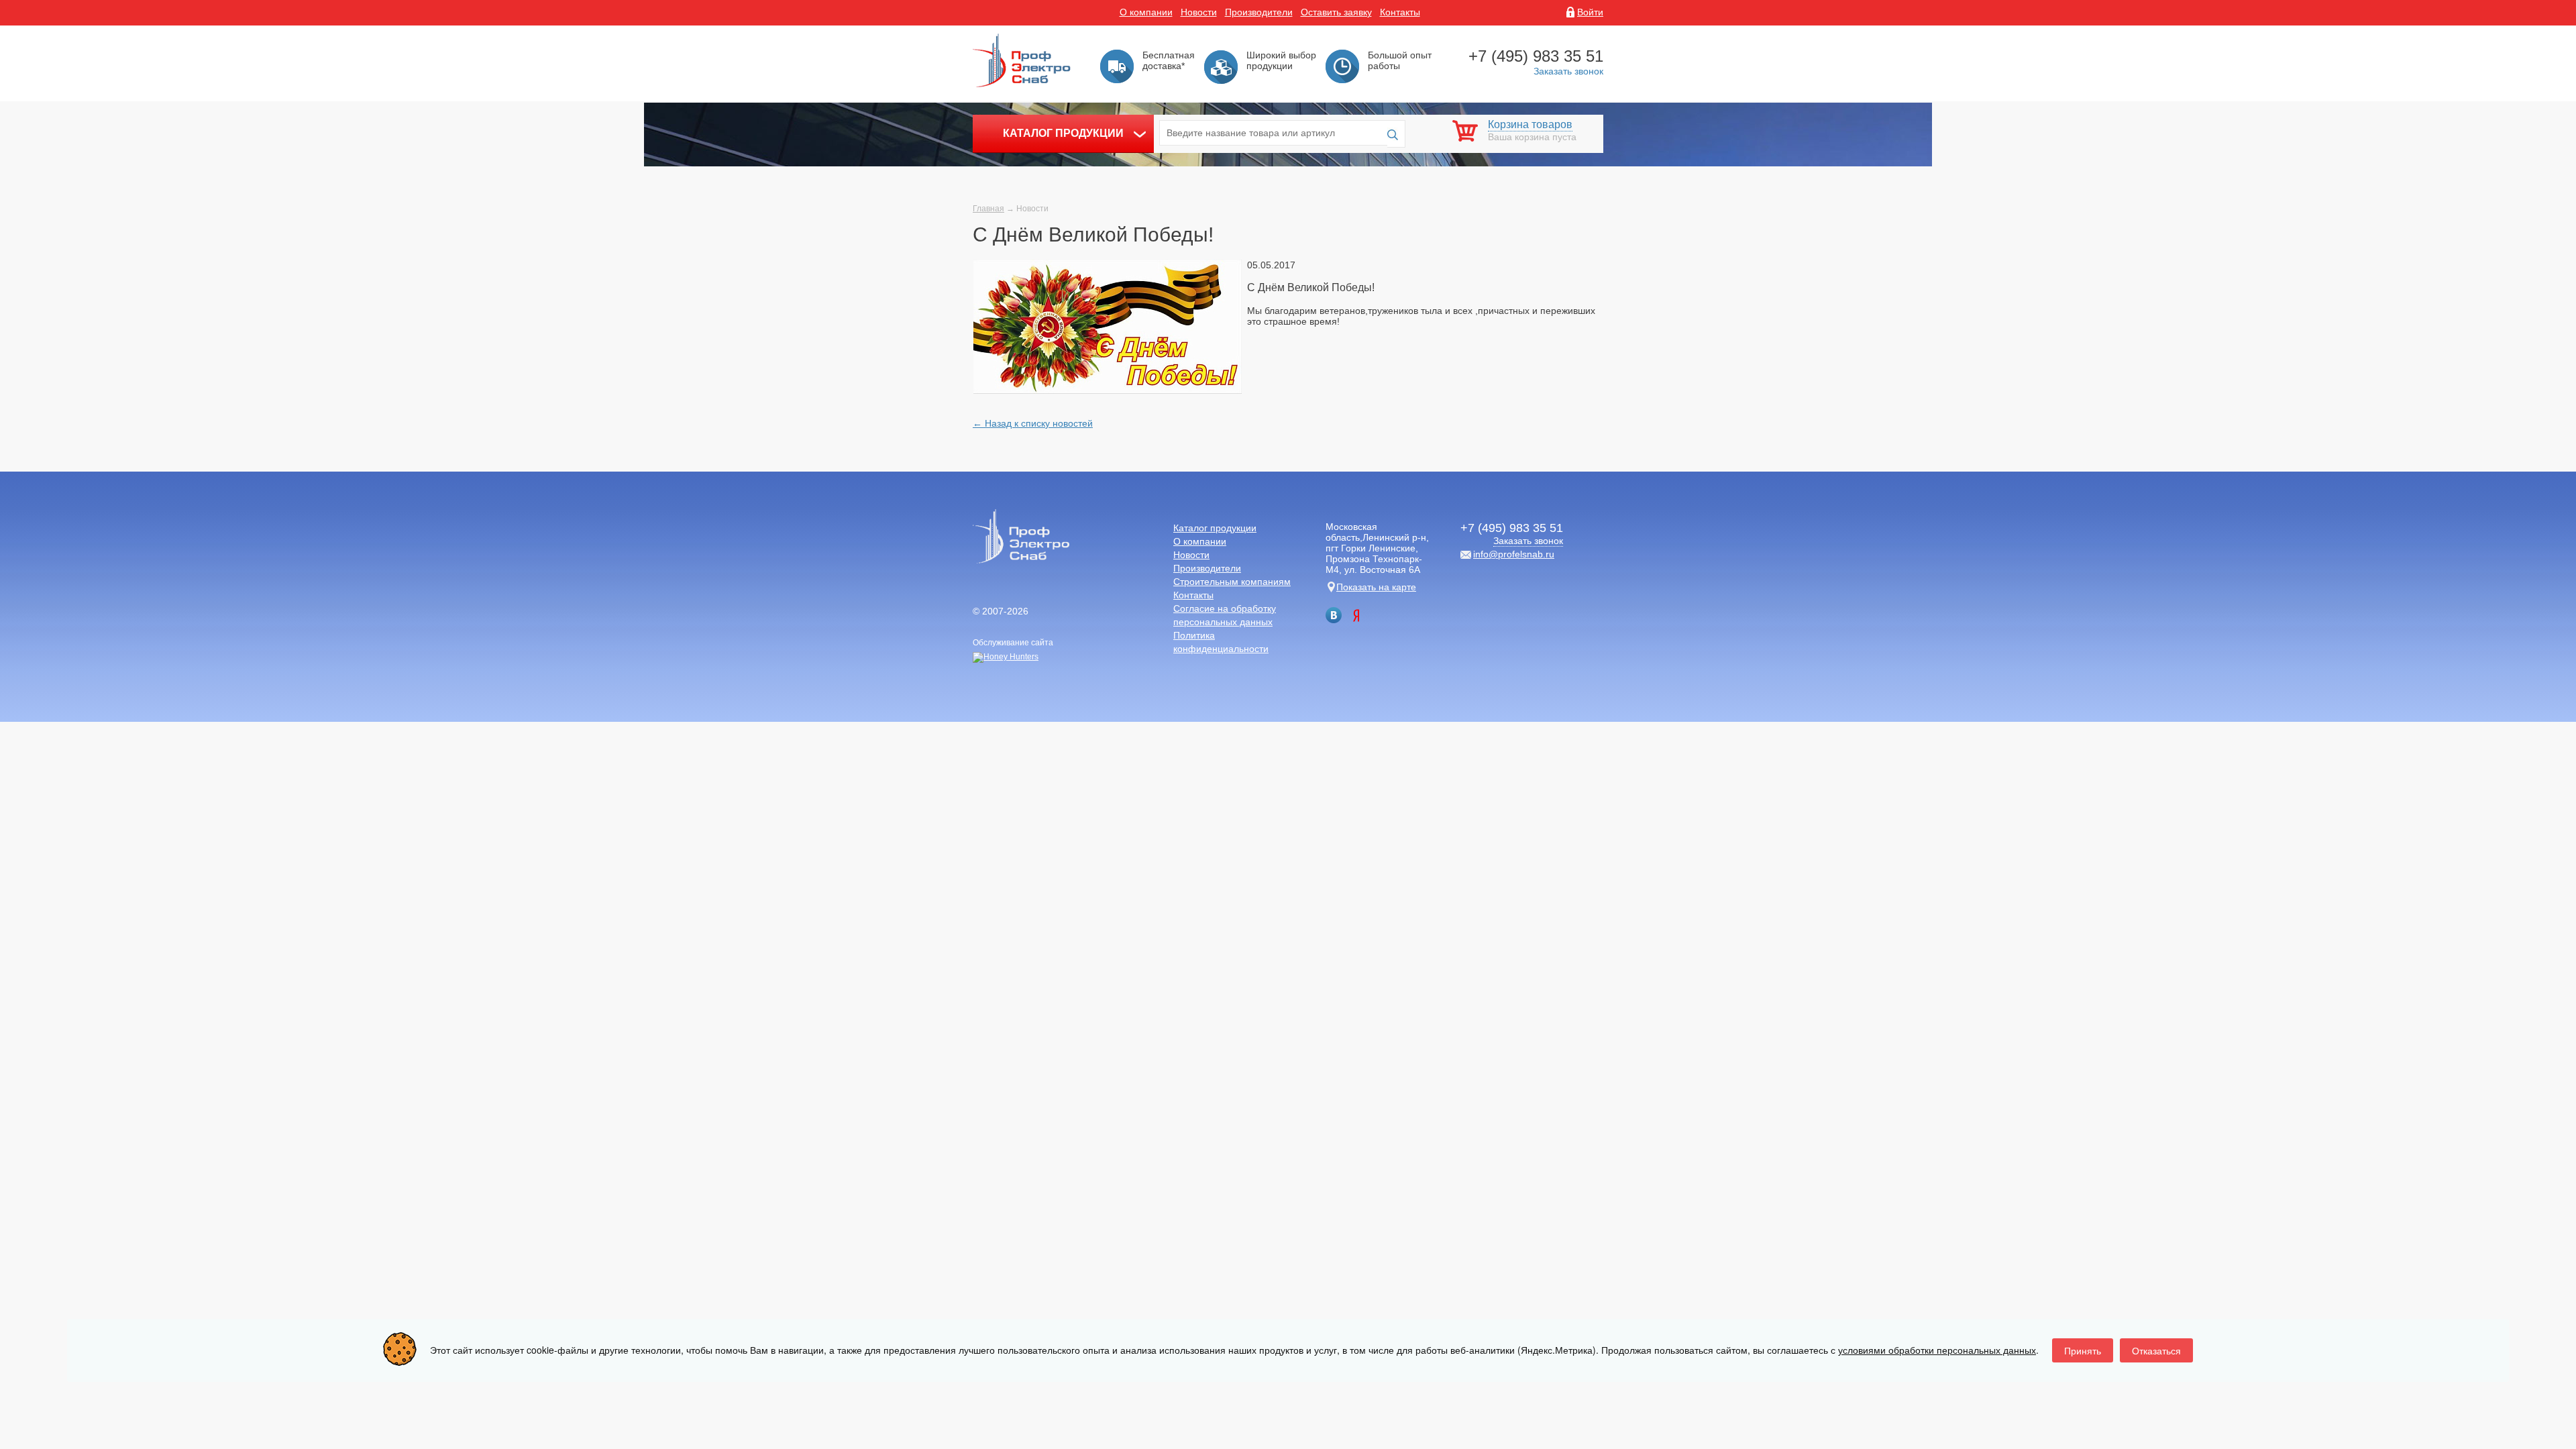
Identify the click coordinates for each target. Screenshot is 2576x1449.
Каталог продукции (1063, 133)
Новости (1199, 12)
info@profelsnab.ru (1514, 554)
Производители (1259, 12)
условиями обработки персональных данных (1937, 1350)
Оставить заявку (1336, 12)
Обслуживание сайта (1013, 643)
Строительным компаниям (1232, 582)
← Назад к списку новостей (1033, 423)
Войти (1590, 12)
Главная (988, 209)
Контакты (1400, 12)
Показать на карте (1376, 587)
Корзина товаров (1530, 124)
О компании (1146, 12)
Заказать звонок (1568, 71)
